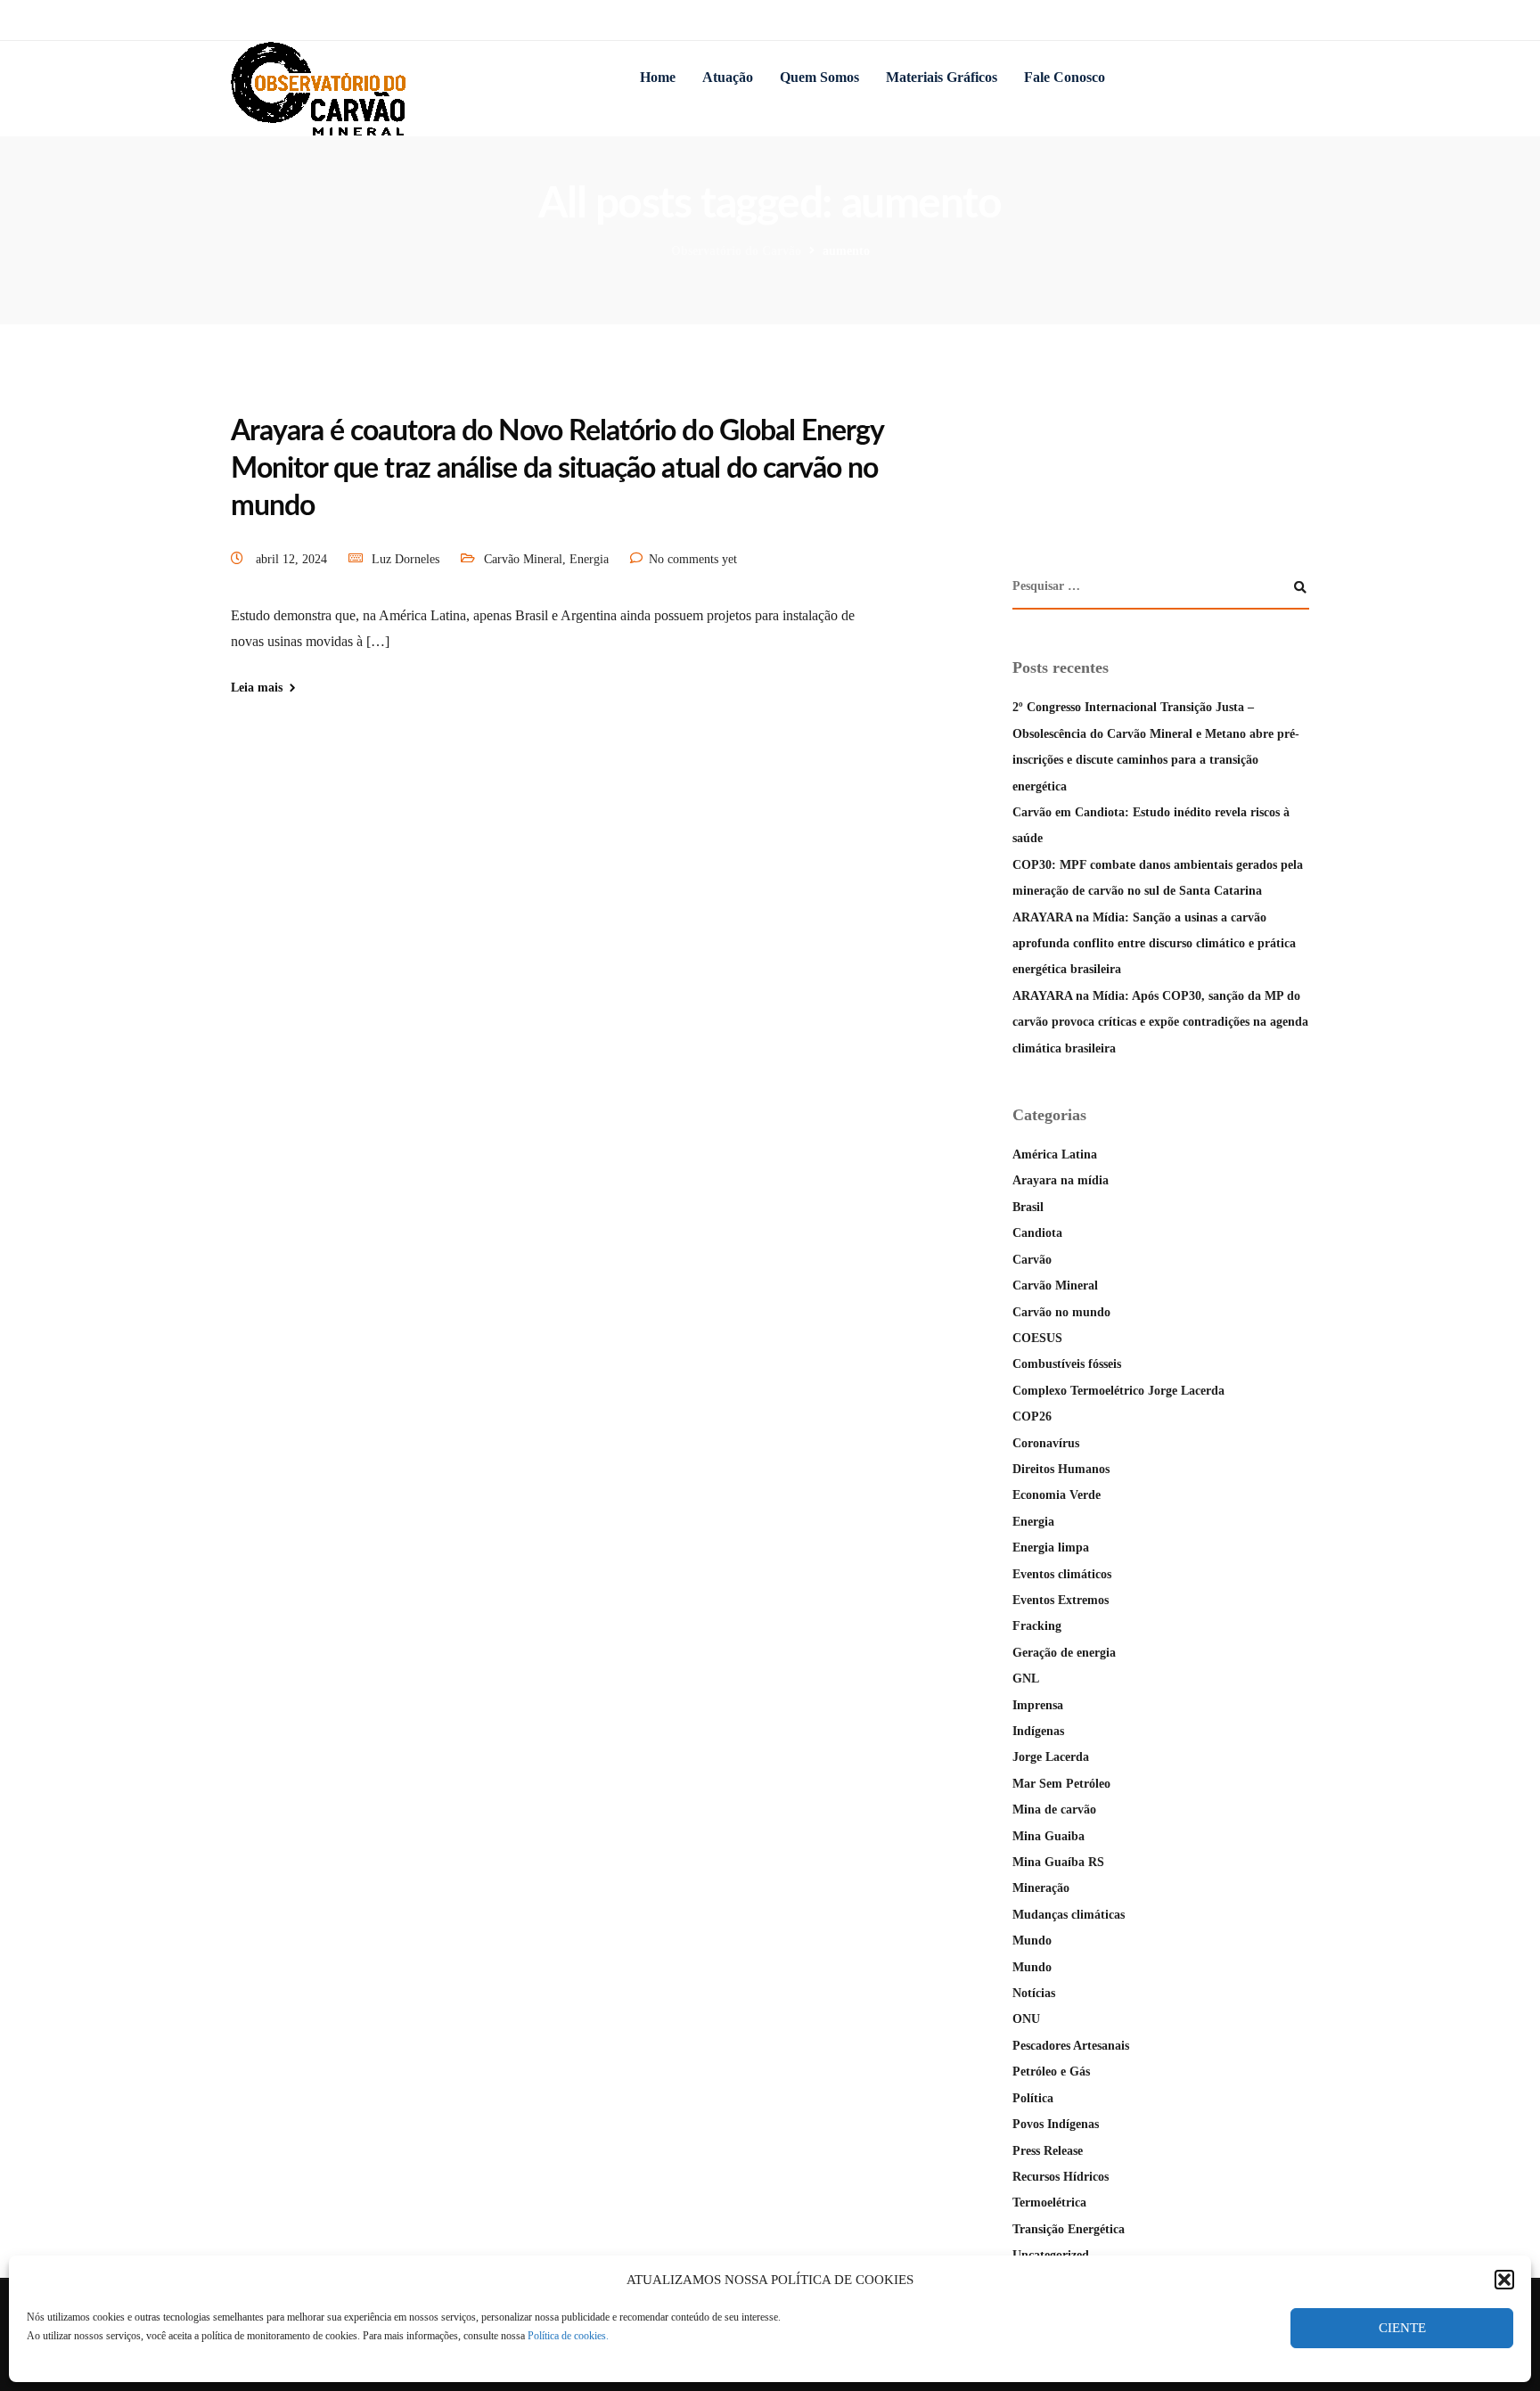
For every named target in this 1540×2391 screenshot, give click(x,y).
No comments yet (693, 559)
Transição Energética (1069, 2229)
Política (1033, 2098)
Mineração (1041, 1888)
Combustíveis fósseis (1067, 1364)
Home (658, 77)
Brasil (1028, 1207)
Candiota (1037, 1233)
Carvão (1032, 1260)
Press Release (1048, 2151)
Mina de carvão (1054, 1810)
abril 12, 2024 (293, 559)
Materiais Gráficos (942, 77)
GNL (1026, 1679)
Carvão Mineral (523, 559)
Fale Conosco (1065, 77)
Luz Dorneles (405, 559)
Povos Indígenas (1056, 2124)
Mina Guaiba (1049, 1836)
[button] (1504, 2280)
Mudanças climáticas (1069, 1915)
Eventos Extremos (1061, 1600)
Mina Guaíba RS (1058, 1862)
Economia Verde (1057, 1495)
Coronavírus (1046, 1443)
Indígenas (1038, 1731)
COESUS (1037, 1338)
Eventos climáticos (1062, 1574)
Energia (589, 559)
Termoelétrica (1049, 2203)
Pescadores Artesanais (1071, 2046)
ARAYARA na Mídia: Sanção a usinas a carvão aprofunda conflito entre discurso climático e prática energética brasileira (1154, 944)
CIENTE (1402, 2328)
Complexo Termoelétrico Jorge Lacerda (1118, 1391)
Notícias (1034, 1993)
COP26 (1032, 1417)
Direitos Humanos (1061, 1469)
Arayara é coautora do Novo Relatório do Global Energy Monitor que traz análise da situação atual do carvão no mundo (557, 468)
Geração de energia (1064, 1653)
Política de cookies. (568, 2336)
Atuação (728, 77)
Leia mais (257, 688)
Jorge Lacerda (1051, 1757)
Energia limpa (1051, 1548)
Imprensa (1038, 1705)
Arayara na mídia (1061, 1180)
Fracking (1037, 1626)
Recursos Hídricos (1061, 2177)
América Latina (1055, 1155)
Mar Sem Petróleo (1061, 1784)
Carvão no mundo (1061, 1312)
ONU (1026, 2019)
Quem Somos (819, 77)
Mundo (1032, 1941)
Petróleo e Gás (1051, 2072)
